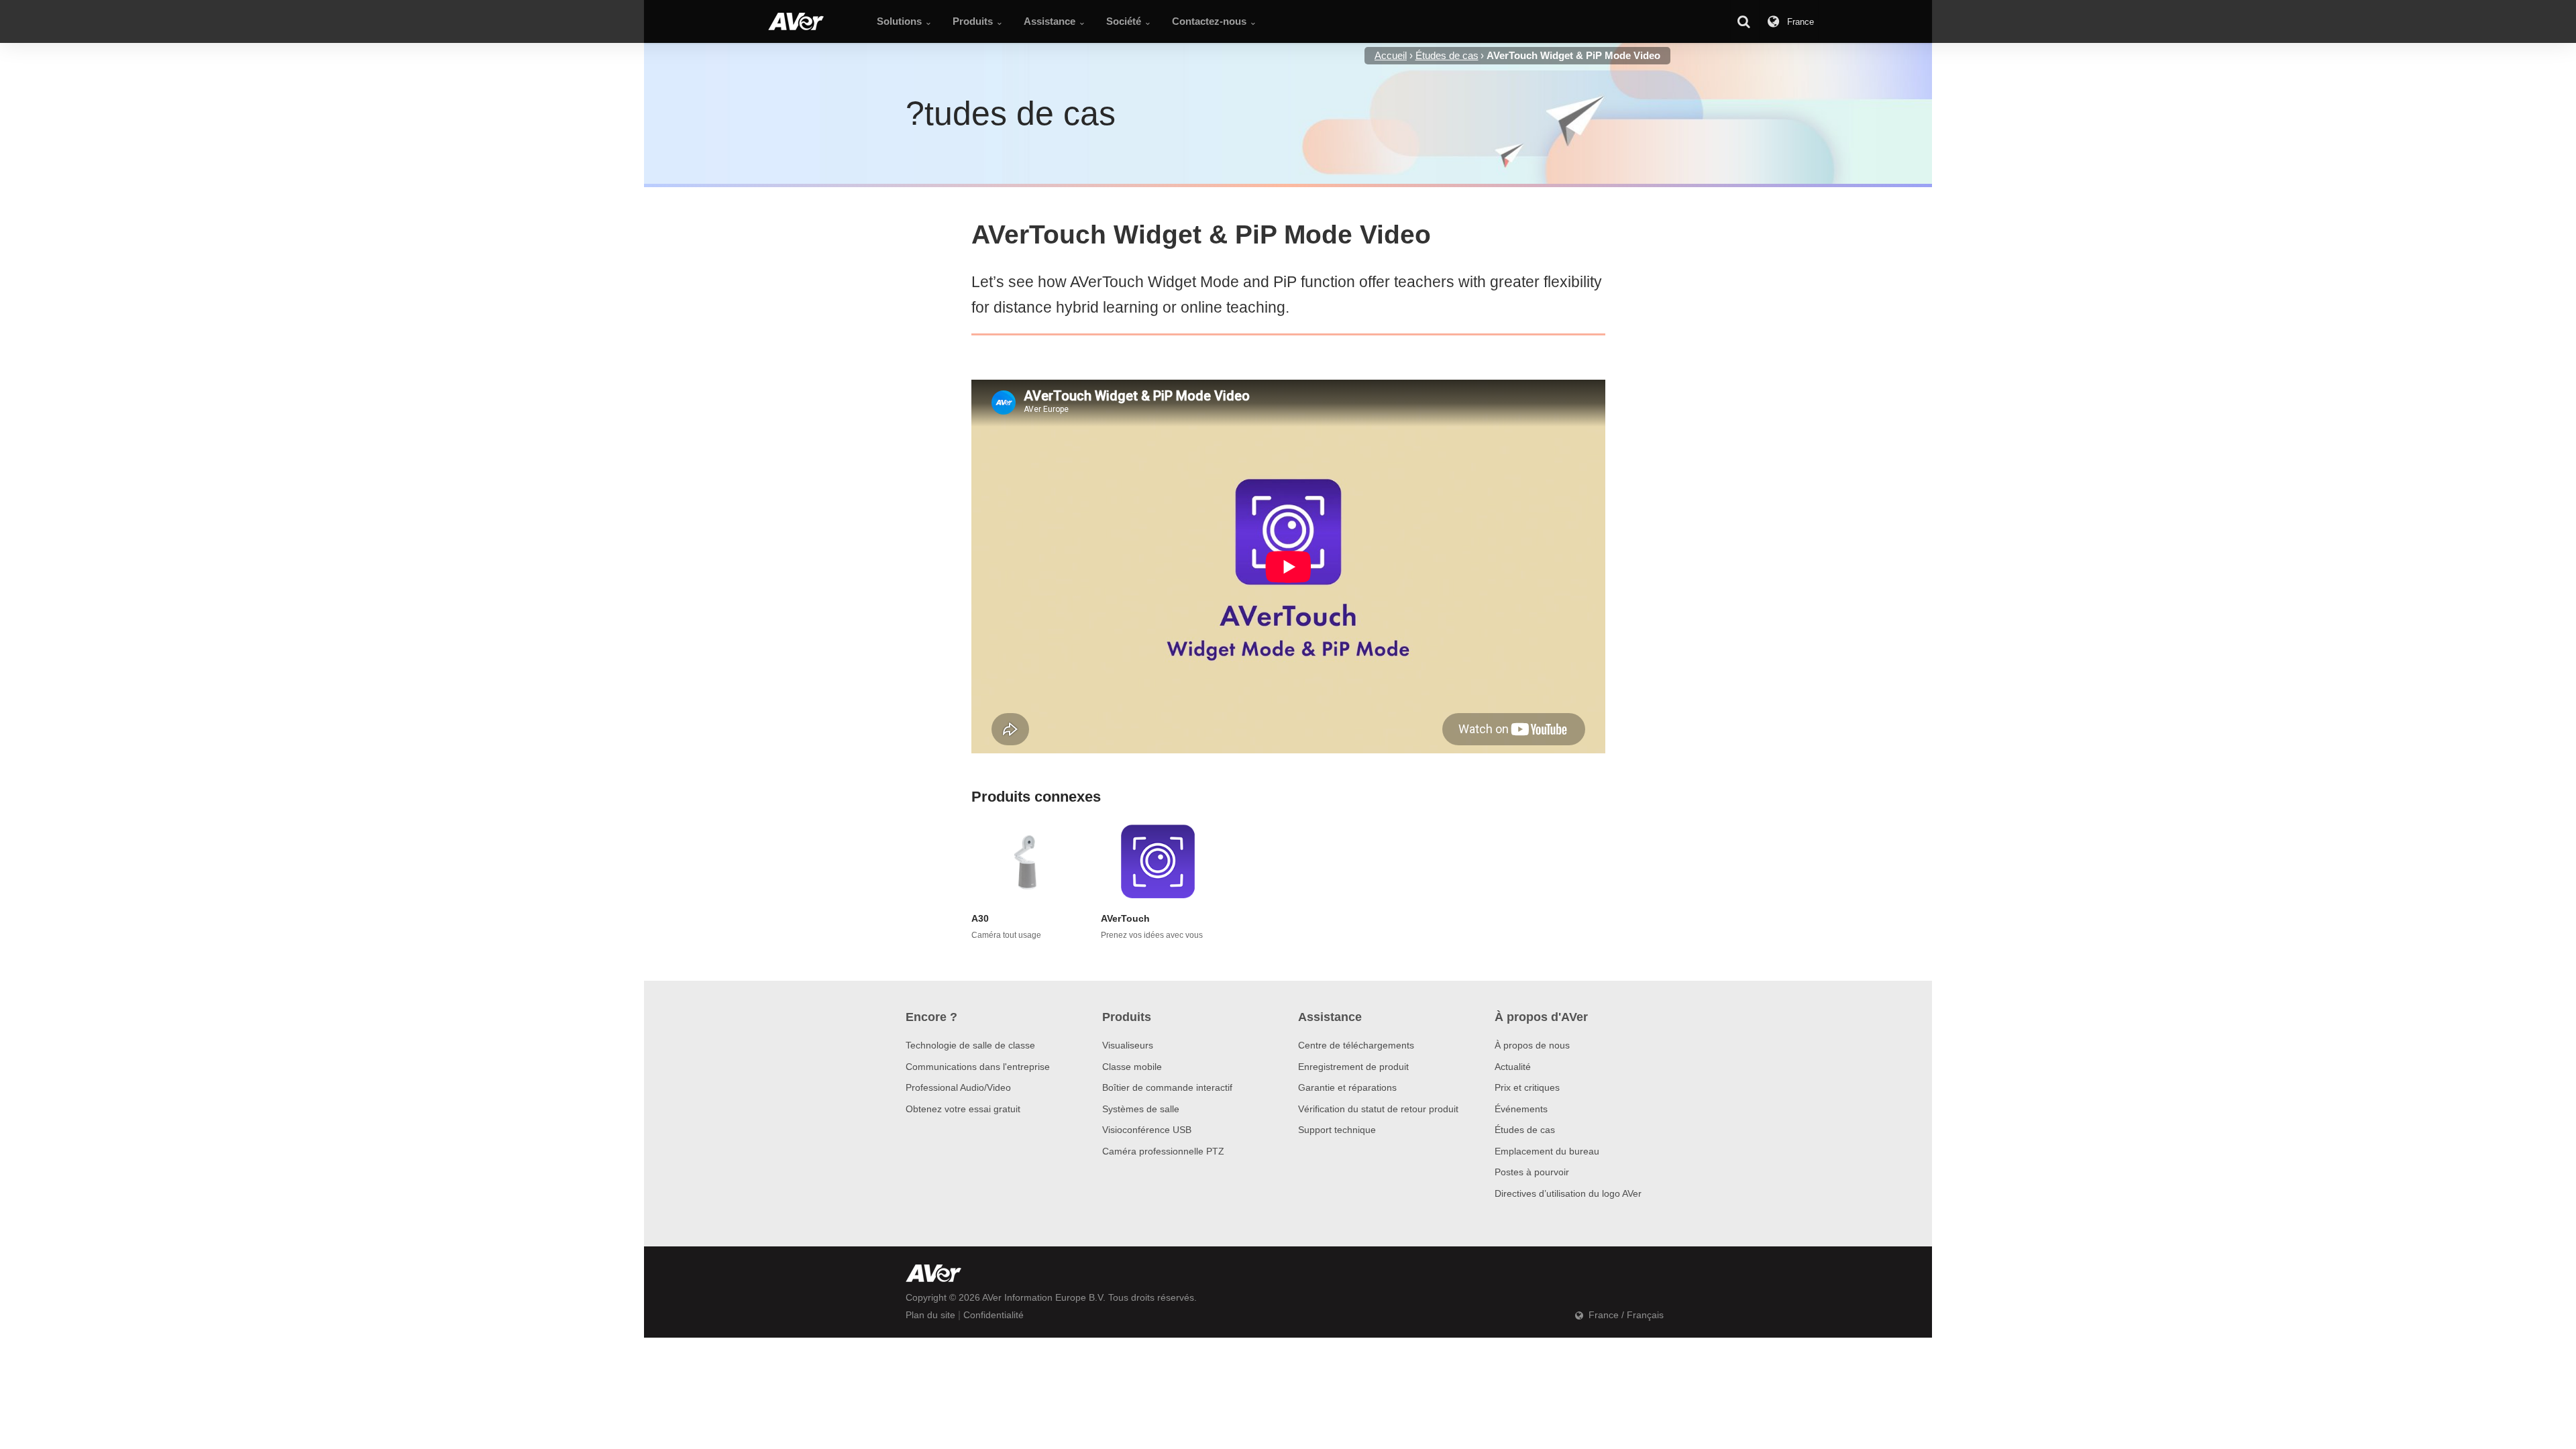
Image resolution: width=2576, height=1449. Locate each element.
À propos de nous (1532, 1045)
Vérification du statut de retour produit (1378, 1109)
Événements (1521, 1109)
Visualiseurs (1128, 1045)
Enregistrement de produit (1353, 1067)
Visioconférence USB (1147, 1130)
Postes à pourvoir (1532, 1172)
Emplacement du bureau (1547, 1151)
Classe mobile (1132, 1067)
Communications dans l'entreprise (978, 1067)
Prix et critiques (1527, 1087)
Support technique (1337, 1130)
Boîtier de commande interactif (1167, 1087)
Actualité (1513, 1067)
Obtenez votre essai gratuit (963, 1109)
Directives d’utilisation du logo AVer (1568, 1193)
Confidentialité (994, 1315)
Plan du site (930, 1315)
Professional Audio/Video (958, 1087)
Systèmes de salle (1141, 1109)
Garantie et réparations (1347, 1087)
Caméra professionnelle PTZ (1163, 1151)
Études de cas (1525, 1130)
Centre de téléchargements (1356, 1045)
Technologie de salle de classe (970, 1045)
